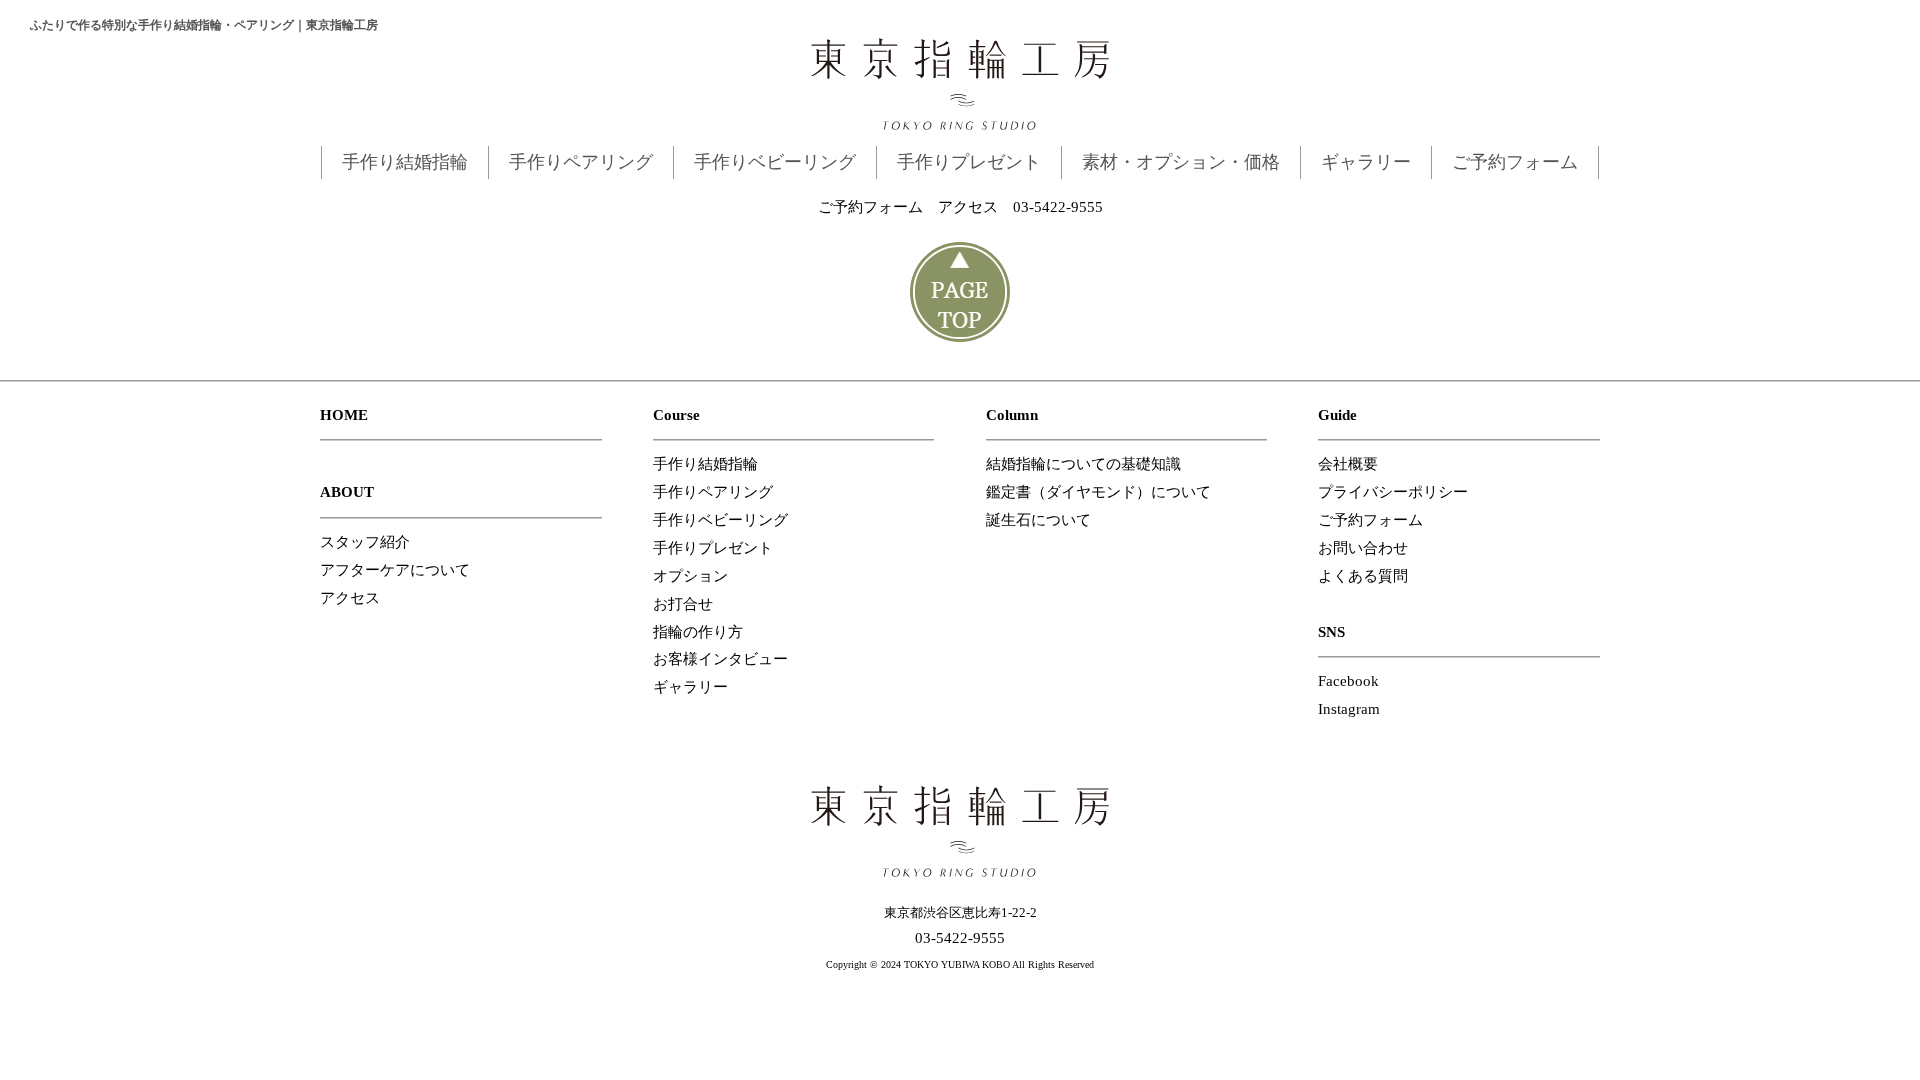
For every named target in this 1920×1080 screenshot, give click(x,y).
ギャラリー (1366, 162)
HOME (344, 415)
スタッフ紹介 (365, 542)
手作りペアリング (581, 162)
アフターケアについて (395, 570)
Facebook (1348, 681)
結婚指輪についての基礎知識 (1083, 464)
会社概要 (1348, 464)
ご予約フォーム (1515, 162)
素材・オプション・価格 (1181, 162)
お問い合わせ (1363, 548)
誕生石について (1038, 520)
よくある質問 (1363, 576)
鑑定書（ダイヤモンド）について (1098, 492)
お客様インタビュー (720, 659)
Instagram (1349, 709)
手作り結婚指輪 (405, 162)
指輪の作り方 (698, 632)
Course (676, 415)
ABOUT (347, 492)
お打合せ (683, 604)
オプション (690, 576)
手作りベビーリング (775, 162)
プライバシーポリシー (1393, 492)
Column (1012, 415)
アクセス (968, 207)
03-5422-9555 (1058, 207)
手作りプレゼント (969, 162)
